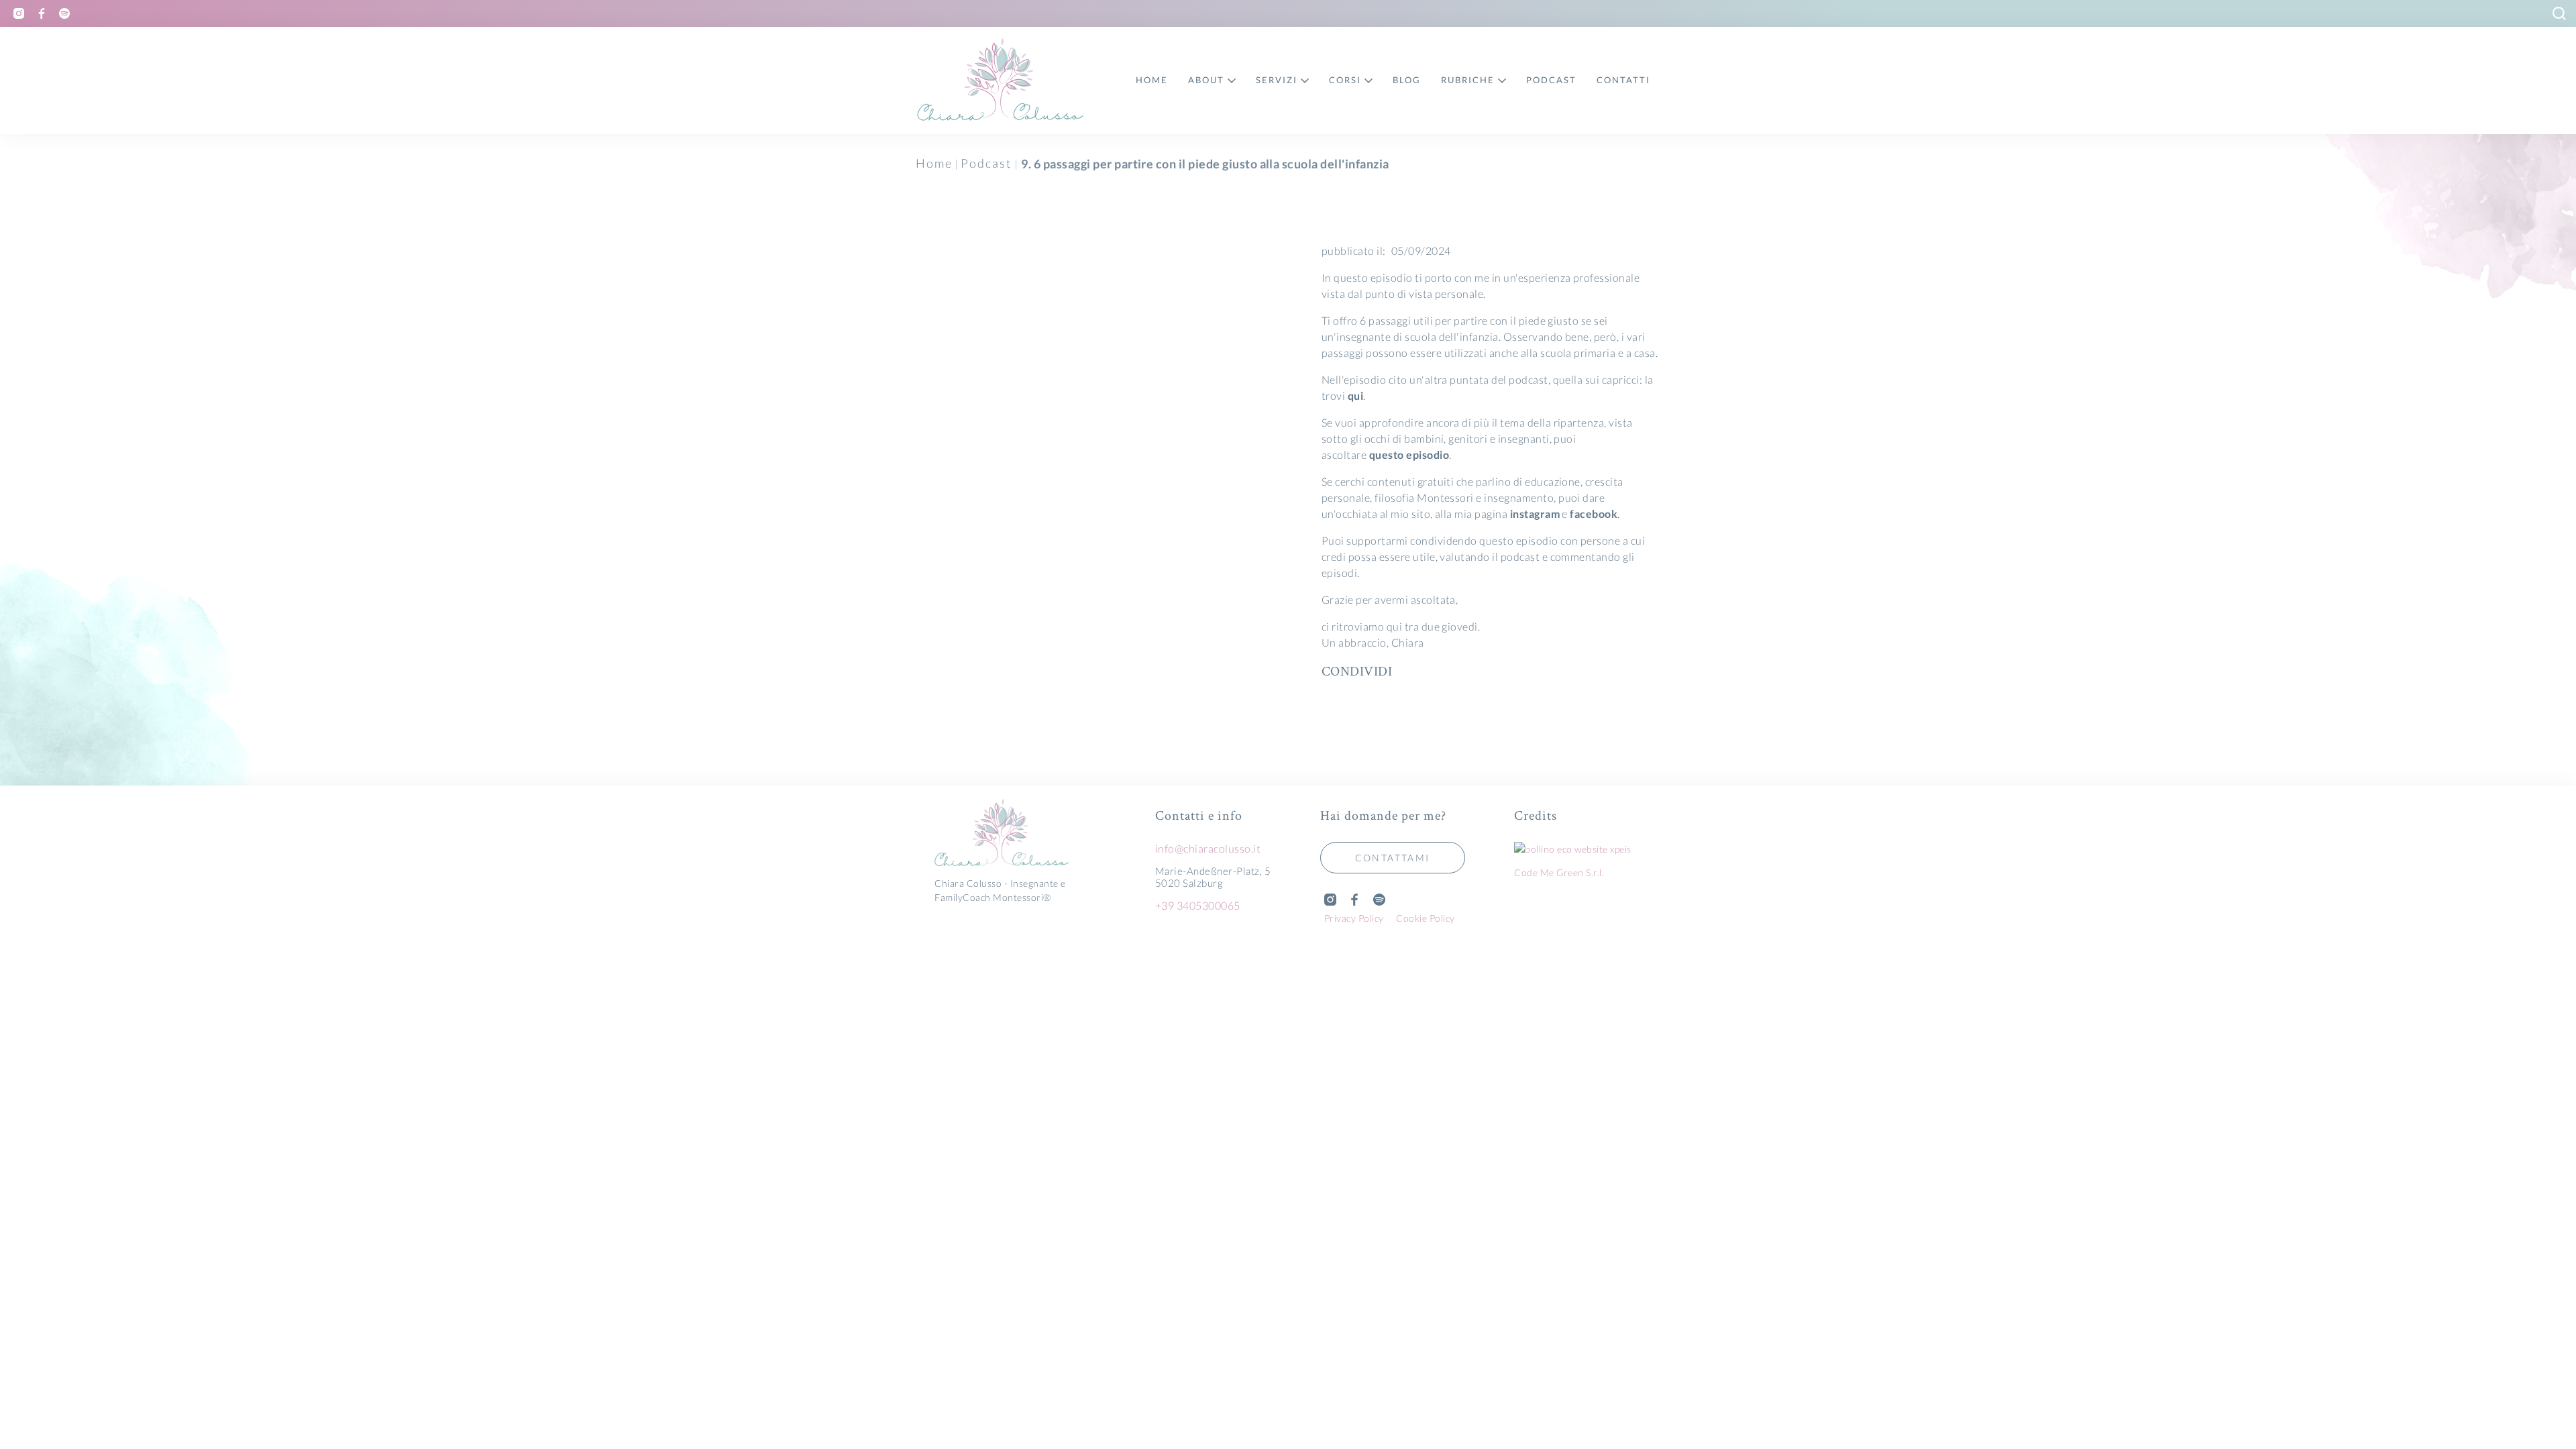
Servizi (1277, 80)
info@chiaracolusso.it (1208, 848)
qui (1355, 395)
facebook (1594, 514)
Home (934, 163)
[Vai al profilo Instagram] (19, 13)
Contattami (1393, 858)
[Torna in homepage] (1001, 80)
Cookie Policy (1426, 918)
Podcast (986, 163)
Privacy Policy (1354, 918)
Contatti (1623, 80)
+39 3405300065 (1198, 905)
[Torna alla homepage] (1017, 834)
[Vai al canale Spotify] (64, 13)
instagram (1535, 514)
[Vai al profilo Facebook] (42, 13)
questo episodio (1408, 454)
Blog (1407, 80)
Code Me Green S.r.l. (1559, 872)
